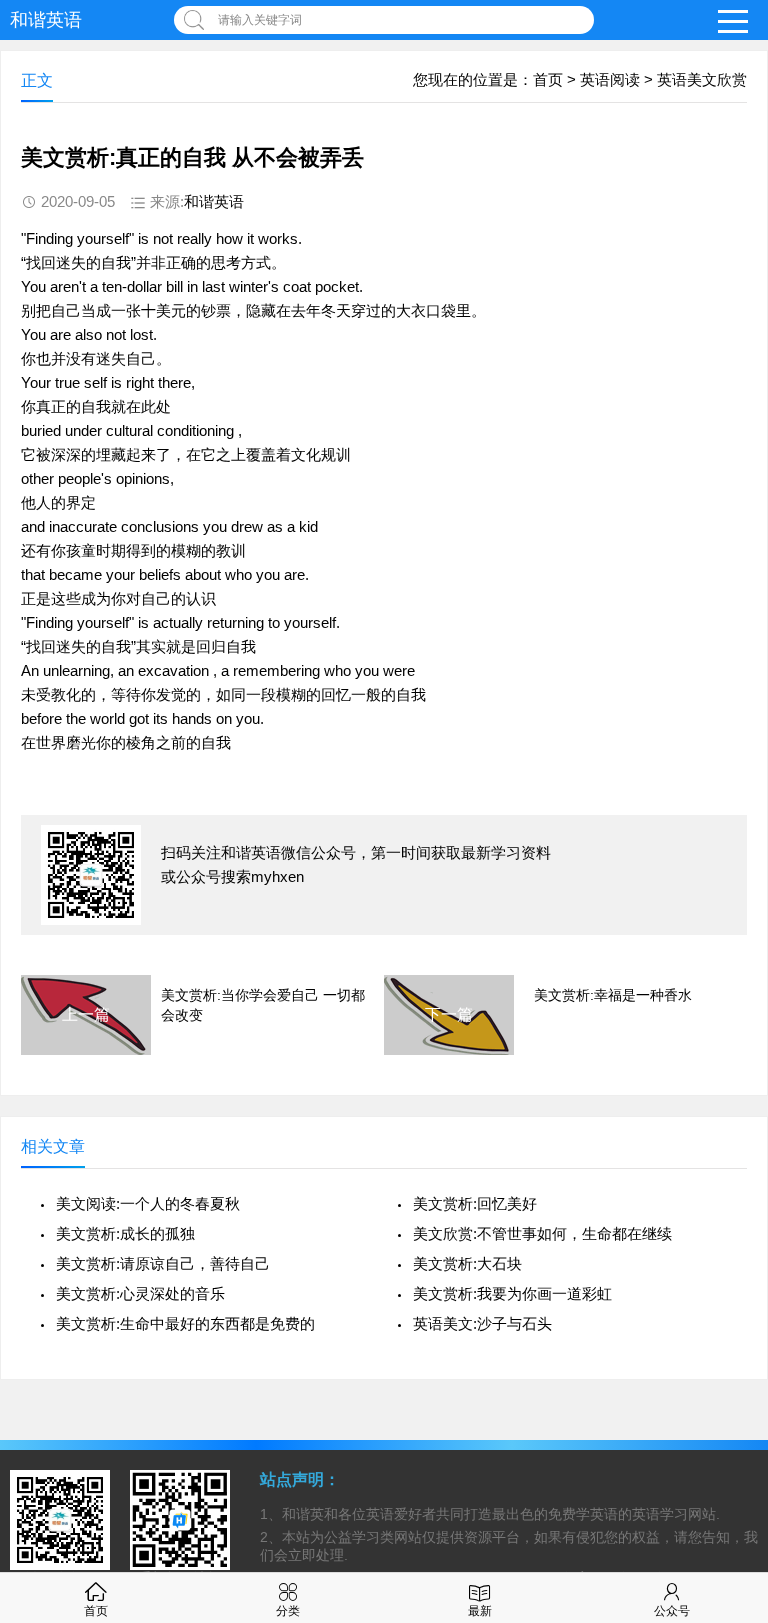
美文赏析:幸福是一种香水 (613, 995)
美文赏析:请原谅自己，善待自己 (163, 1263)
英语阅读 (610, 79)
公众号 (672, 1611)
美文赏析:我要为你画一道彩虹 (512, 1293)
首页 (548, 79)
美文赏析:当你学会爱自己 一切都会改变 (263, 1005)
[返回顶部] (727, 1440)
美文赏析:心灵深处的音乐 (140, 1293)
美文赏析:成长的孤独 (125, 1233)
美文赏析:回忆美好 (475, 1203)
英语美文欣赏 (702, 79)
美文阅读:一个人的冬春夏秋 (148, 1203)
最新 (480, 1611)
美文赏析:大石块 (467, 1263)
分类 (288, 1611)
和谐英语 (46, 20)
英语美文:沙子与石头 (482, 1323)
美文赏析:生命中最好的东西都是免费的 (185, 1323)
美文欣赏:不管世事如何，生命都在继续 (542, 1233)
